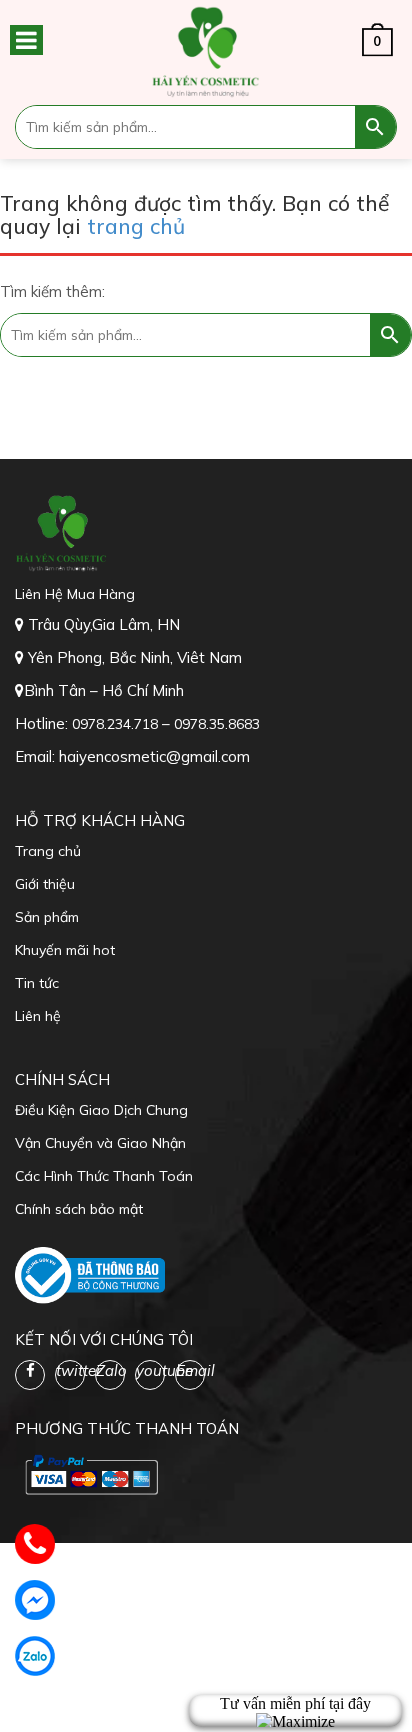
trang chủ (136, 226)
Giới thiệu (45, 884)
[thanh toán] (90, 1474)
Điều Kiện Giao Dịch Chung (101, 1110)
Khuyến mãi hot (65, 950)
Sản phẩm (47, 917)
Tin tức (37, 983)
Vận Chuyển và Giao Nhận (100, 1143)
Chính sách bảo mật (79, 1209)
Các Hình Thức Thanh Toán (104, 1176)
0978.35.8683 (217, 724)
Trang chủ (48, 851)
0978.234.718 (117, 724)
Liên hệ (38, 1016)
